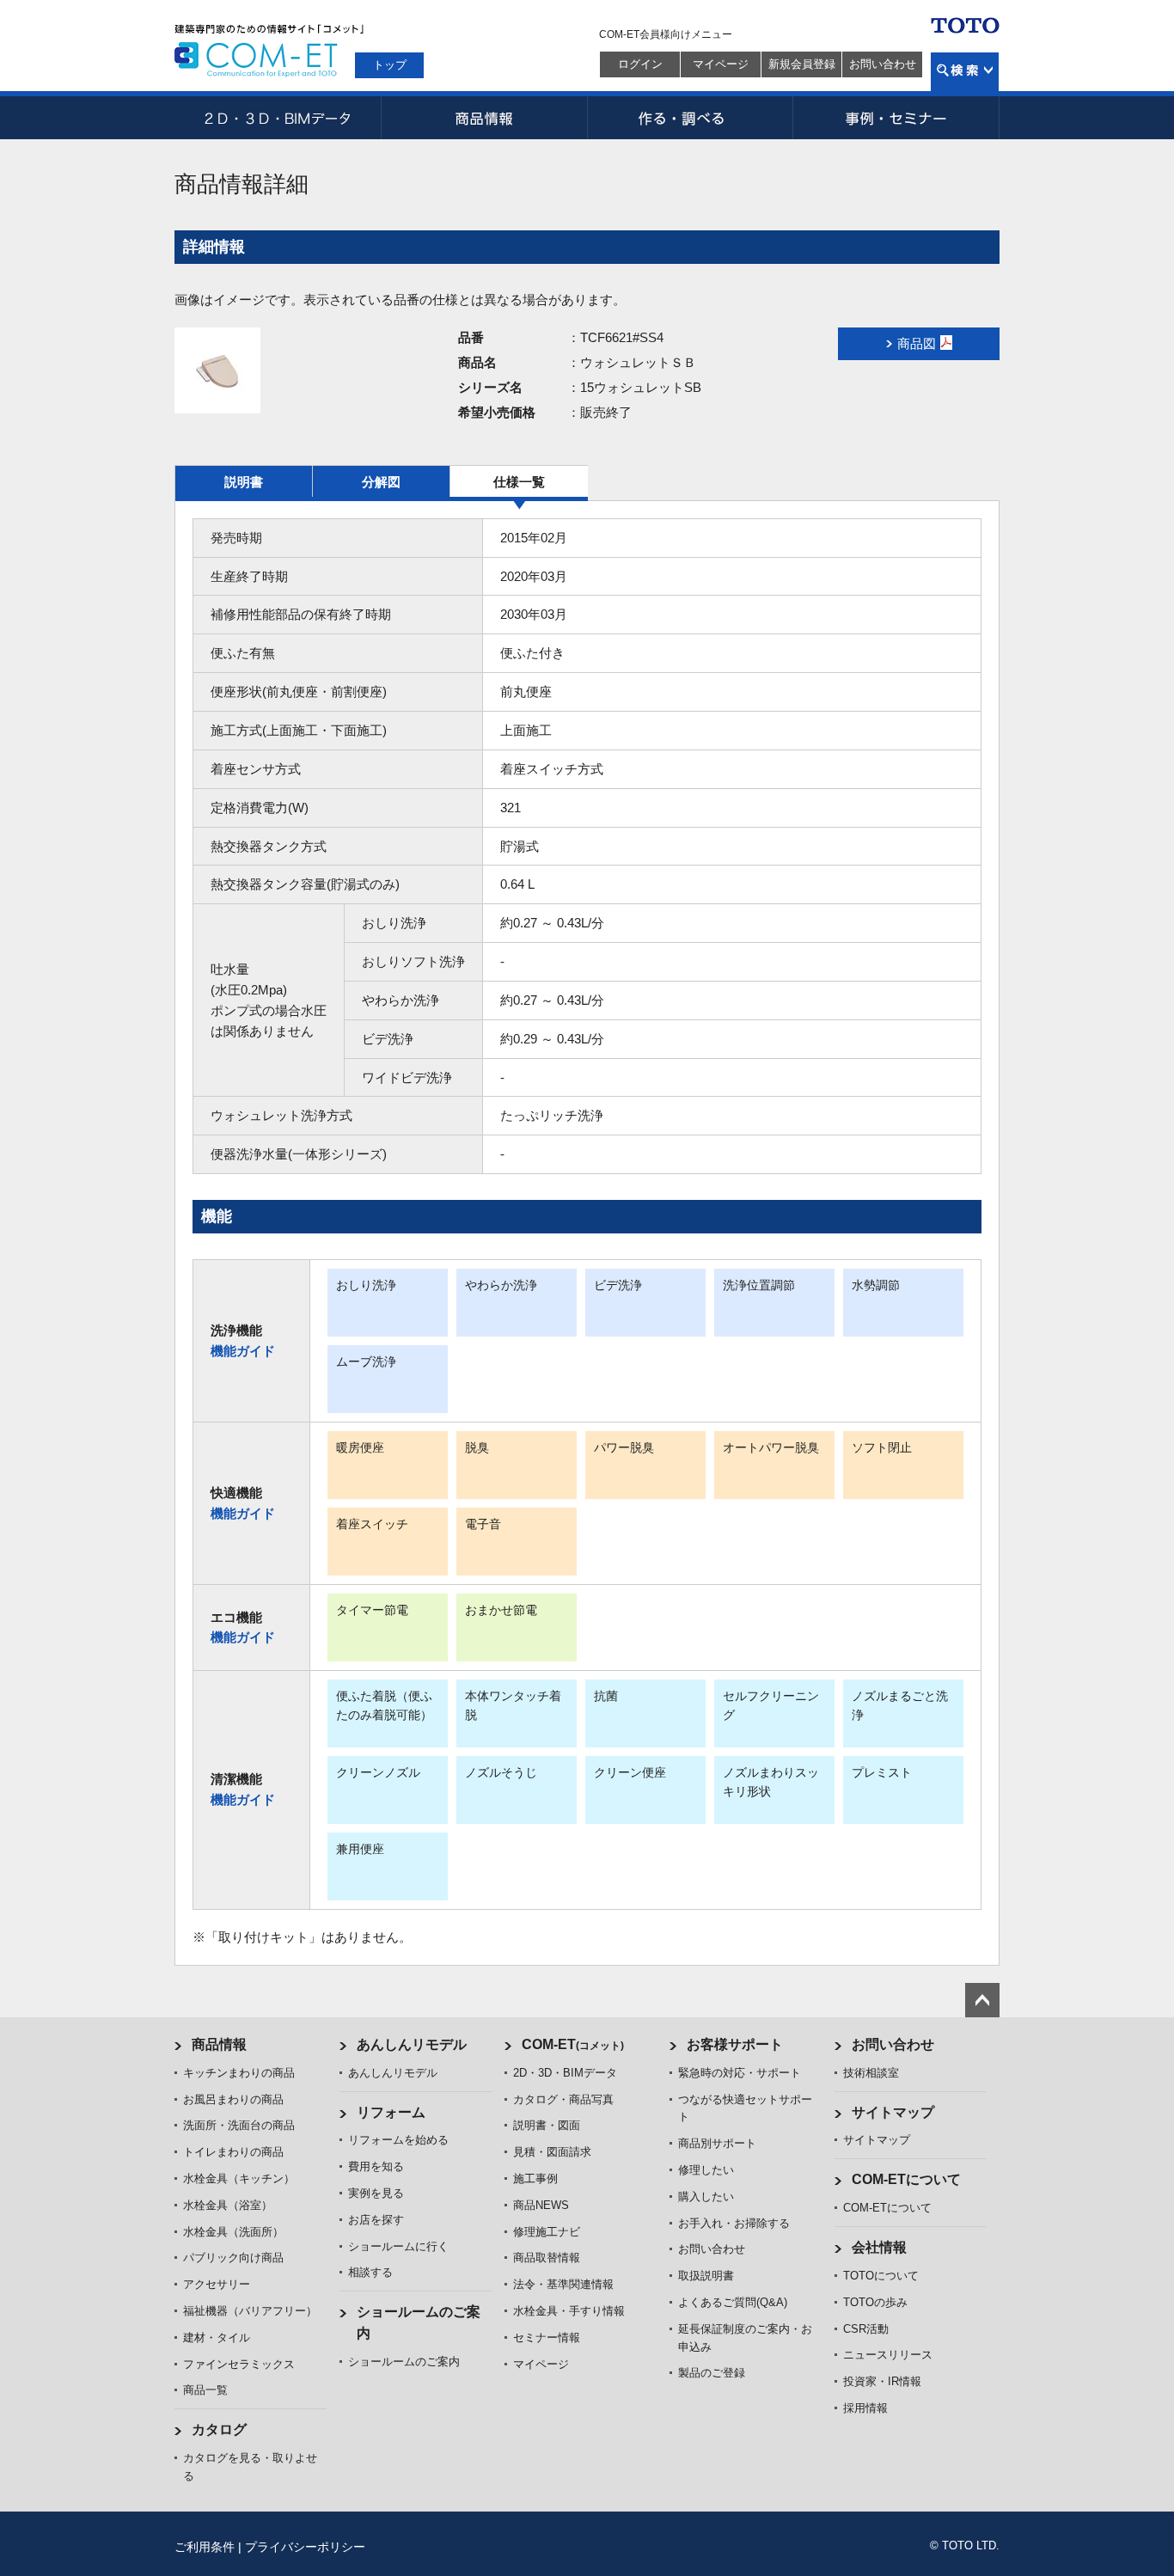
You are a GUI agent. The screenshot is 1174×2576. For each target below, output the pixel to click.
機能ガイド (243, 1351)
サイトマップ (893, 2112)
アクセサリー (217, 2284)
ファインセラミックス (239, 2364)
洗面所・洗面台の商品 (239, 2125)
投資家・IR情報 (882, 2381)
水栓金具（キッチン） (239, 2178)
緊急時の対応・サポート (740, 2073)
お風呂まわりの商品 (233, 2099)
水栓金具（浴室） (228, 2205)
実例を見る (376, 2193)
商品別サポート (717, 2143)
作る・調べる (690, 118)
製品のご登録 (712, 2373)
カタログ (219, 2429)
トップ (390, 65)
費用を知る (376, 2166)
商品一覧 (205, 2390)
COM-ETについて (906, 2179)
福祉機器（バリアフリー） (250, 2311)
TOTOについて (881, 2276)
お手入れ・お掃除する (734, 2223)
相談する (370, 2272)
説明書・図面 (547, 2125)
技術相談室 (871, 2073)
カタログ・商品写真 (563, 2099)
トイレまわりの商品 (233, 2152)
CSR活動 (866, 2329)
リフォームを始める (398, 2140)
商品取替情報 (547, 2258)
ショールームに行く (398, 2246)
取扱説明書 (706, 2276)
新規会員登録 (802, 64)
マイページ (721, 64)
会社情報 (879, 2247)
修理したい (706, 2170)
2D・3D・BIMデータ (278, 118)
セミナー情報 (547, 2337)
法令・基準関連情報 (563, 2284)
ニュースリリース (888, 2355)
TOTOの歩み (875, 2302)
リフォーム (391, 2112)
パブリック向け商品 (233, 2258)
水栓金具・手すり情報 (569, 2311)
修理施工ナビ (547, 2232)
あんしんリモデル (412, 2044)
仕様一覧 (519, 482)
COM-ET (573, 2044)
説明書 (244, 482)
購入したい (706, 2197)
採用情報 (865, 2408)
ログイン (640, 64)
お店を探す (376, 2220)
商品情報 (484, 118)
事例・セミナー (896, 118)
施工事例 (535, 2178)
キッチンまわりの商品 (239, 2073)
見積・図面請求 (552, 2152)
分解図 (381, 482)
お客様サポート (735, 2044)
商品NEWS (541, 2205)
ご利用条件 (205, 2547)
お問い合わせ (883, 64)
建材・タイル (217, 2337)
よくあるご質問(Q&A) (733, 2302)
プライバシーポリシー (305, 2547)
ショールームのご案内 (404, 2362)
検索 (965, 72)
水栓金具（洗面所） (233, 2232)
